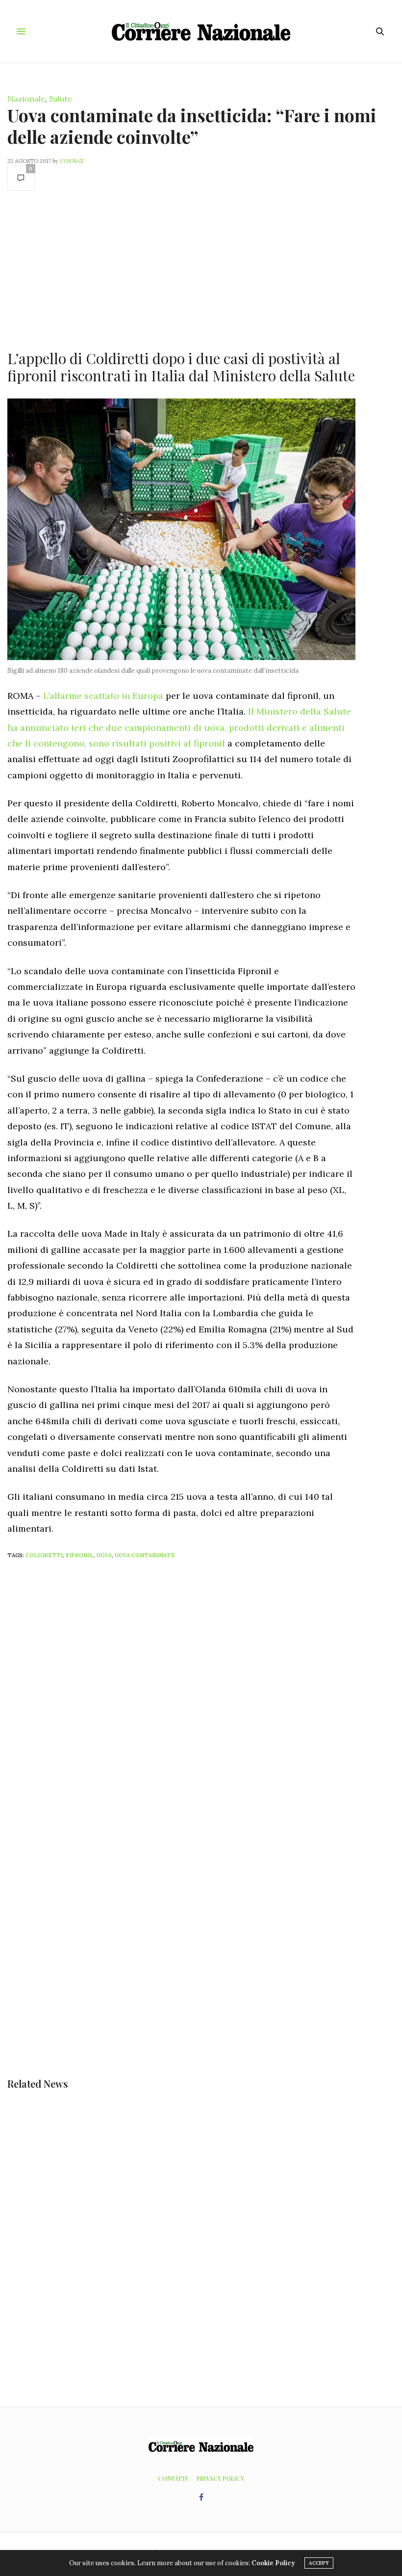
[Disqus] (201, 1697)
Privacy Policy (220, 2478)
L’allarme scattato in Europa (103, 696)
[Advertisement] (181, 269)
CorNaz (72, 161)
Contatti (173, 2478)
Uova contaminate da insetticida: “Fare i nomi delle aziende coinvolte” (192, 125)
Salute (61, 99)
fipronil (80, 1555)
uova (104, 1555)
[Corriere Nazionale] (201, 31)
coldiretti (44, 1555)
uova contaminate (145, 1555)
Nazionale (26, 99)
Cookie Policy (273, 2563)
